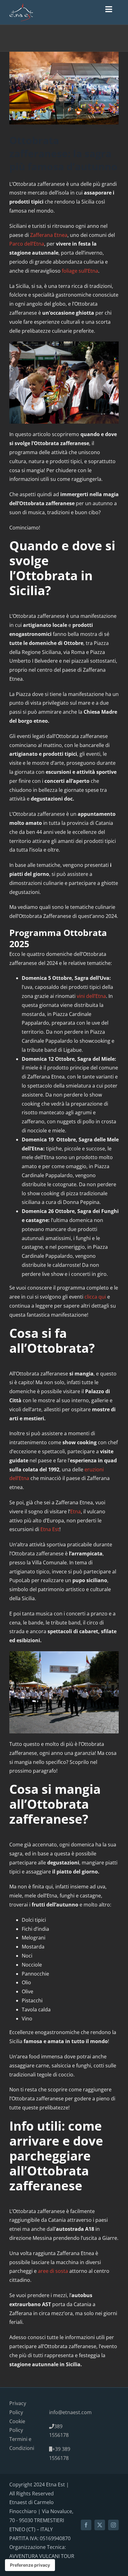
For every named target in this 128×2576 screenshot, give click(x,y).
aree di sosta (53, 2271)
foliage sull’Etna (80, 271)
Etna (75, 1511)
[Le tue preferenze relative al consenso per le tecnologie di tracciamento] (30, 2565)
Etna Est (50, 1529)
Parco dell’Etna (27, 244)
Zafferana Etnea (49, 235)
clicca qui (95, 1297)
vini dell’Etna (91, 996)
